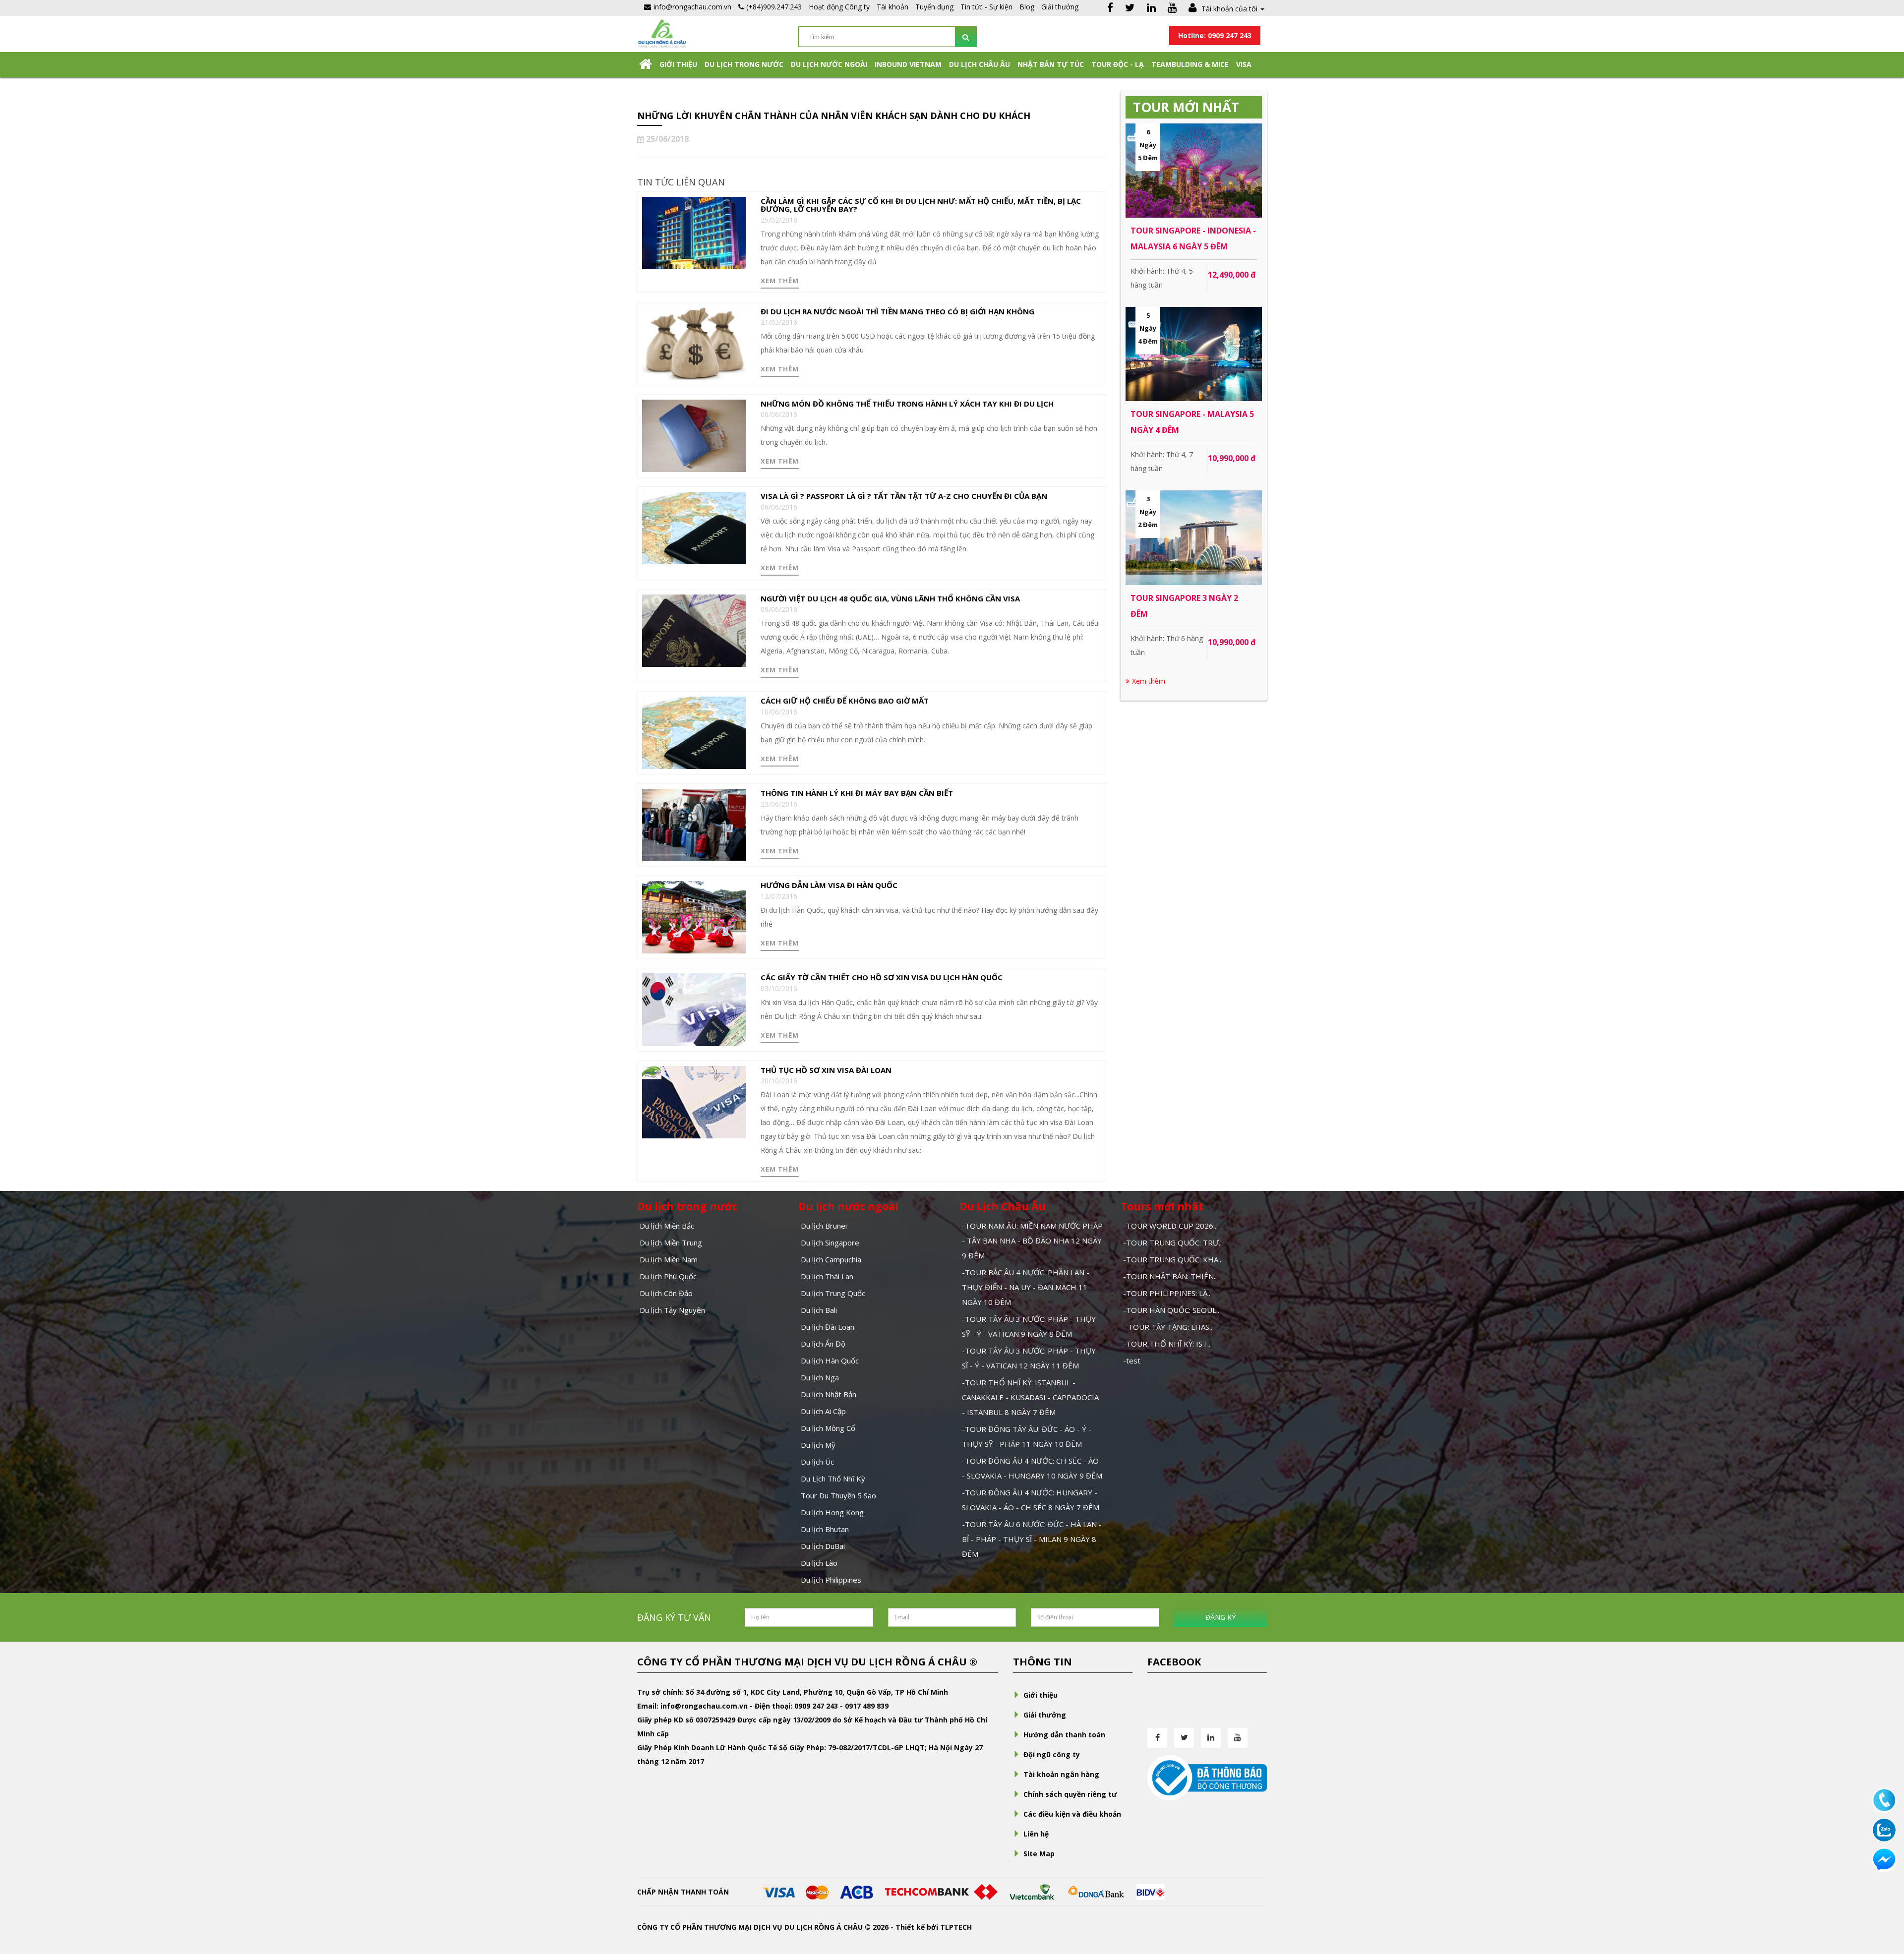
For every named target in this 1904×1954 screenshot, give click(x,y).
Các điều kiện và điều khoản (1072, 1814)
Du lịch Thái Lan (827, 1276)
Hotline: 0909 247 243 (1215, 35)
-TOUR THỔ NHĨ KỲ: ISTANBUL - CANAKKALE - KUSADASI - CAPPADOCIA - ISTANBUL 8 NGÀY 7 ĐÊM (1030, 1397)
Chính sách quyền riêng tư (1070, 1794)
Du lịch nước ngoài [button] (829, 64)
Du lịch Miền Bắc (667, 1226)
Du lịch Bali (819, 1310)
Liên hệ (1036, 1834)
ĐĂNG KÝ (1220, 1617)
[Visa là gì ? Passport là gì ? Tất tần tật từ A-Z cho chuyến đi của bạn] (694, 527)
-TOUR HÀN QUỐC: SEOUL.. (1171, 1310)
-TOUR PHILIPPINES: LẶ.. (1167, 1293)
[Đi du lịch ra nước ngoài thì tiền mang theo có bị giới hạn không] (694, 343)
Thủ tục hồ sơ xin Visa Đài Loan (826, 1070)
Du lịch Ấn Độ (823, 1344)
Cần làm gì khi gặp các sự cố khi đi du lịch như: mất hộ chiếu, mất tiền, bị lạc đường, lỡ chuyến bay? (921, 205)
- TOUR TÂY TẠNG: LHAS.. (1168, 1327)
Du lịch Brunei (824, 1226)
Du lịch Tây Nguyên (672, 1310)
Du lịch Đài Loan (828, 1327)
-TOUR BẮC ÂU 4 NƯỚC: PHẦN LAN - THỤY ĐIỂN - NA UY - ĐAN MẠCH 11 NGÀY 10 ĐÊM (1026, 1287)
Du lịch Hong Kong (832, 1512)
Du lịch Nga (820, 1377)
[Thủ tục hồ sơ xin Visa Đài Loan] (694, 1101)
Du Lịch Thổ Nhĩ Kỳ (833, 1479)
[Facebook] (1110, 9)
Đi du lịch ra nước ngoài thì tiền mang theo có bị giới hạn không (897, 311)
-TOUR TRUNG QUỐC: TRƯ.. (1172, 1243)
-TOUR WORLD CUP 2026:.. (1170, 1226)
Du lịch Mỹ (818, 1445)
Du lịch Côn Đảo (666, 1293)
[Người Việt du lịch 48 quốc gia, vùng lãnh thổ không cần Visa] (694, 629)
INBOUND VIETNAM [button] (908, 64)
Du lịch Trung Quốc (833, 1293)
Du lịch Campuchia (831, 1259)
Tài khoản (892, 7)
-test (1132, 1361)
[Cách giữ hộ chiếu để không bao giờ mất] (694, 732)
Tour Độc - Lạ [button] (1118, 64)
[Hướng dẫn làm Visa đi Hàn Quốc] (694, 917)
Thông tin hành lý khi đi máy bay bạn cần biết (857, 793)
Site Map (1039, 1854)
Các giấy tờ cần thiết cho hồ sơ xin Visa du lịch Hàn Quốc (882, 977)
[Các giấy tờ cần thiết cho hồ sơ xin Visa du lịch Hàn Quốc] (694, 1009)
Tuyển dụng (934, 7)
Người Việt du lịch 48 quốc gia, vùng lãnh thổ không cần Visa (890, 598)
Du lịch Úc (817, 1462)
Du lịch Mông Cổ (828, 1428)
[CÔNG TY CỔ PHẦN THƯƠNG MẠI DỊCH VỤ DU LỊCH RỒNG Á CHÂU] (662, 33)
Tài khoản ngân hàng (1061, 1774)
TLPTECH (956, 1927)
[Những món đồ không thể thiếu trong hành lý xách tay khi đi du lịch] (694, 435)
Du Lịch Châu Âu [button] (980, 64)
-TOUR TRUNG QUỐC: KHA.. (1172, 1259)
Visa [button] (1244, 64)
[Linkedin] (1151, 9)
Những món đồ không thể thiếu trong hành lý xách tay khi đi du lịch (907, 404)
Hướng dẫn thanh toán (1064, 1735)
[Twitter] (1130, 9)
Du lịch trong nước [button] (744, 64)
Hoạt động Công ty (839, 7)
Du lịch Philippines (831, 1580)
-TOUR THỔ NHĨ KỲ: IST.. (1167, 1344)
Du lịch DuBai (823, 1546)
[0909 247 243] (1884, 1800)
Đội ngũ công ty (1052, 1754)
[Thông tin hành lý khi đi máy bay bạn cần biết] (694, 824)
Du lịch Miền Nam (669, 1259)
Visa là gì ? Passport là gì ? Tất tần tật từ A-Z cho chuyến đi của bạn (904, 496)
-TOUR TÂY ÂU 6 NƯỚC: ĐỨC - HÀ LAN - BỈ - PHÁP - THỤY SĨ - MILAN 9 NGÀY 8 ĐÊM (1032, 1539)
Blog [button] (1027, 7)
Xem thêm (780, 281)
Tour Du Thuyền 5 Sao (838, 1495)
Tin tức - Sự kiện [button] (986, 7)
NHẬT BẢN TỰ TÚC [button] (1051, 64)
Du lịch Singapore (830, 1243)
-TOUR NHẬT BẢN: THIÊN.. (1170, 1276)
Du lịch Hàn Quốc (830, 1361)
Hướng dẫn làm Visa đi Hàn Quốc (829, 885)
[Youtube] (1172, 9)
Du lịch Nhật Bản (829, 1394)
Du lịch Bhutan (825, 1529)
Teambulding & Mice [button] (1190, 64)
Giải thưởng (1060, 7)
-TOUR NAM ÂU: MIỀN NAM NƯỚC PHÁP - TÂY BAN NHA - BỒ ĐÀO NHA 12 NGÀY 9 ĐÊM (1032, 1241)
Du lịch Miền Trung (671, 1243)
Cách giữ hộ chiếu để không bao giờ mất (845, 701)
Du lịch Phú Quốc (668, 1276)
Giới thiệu (678, 64)
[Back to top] (1884, 1892)
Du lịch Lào (819, 1563)
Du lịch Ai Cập (823, 1411)
